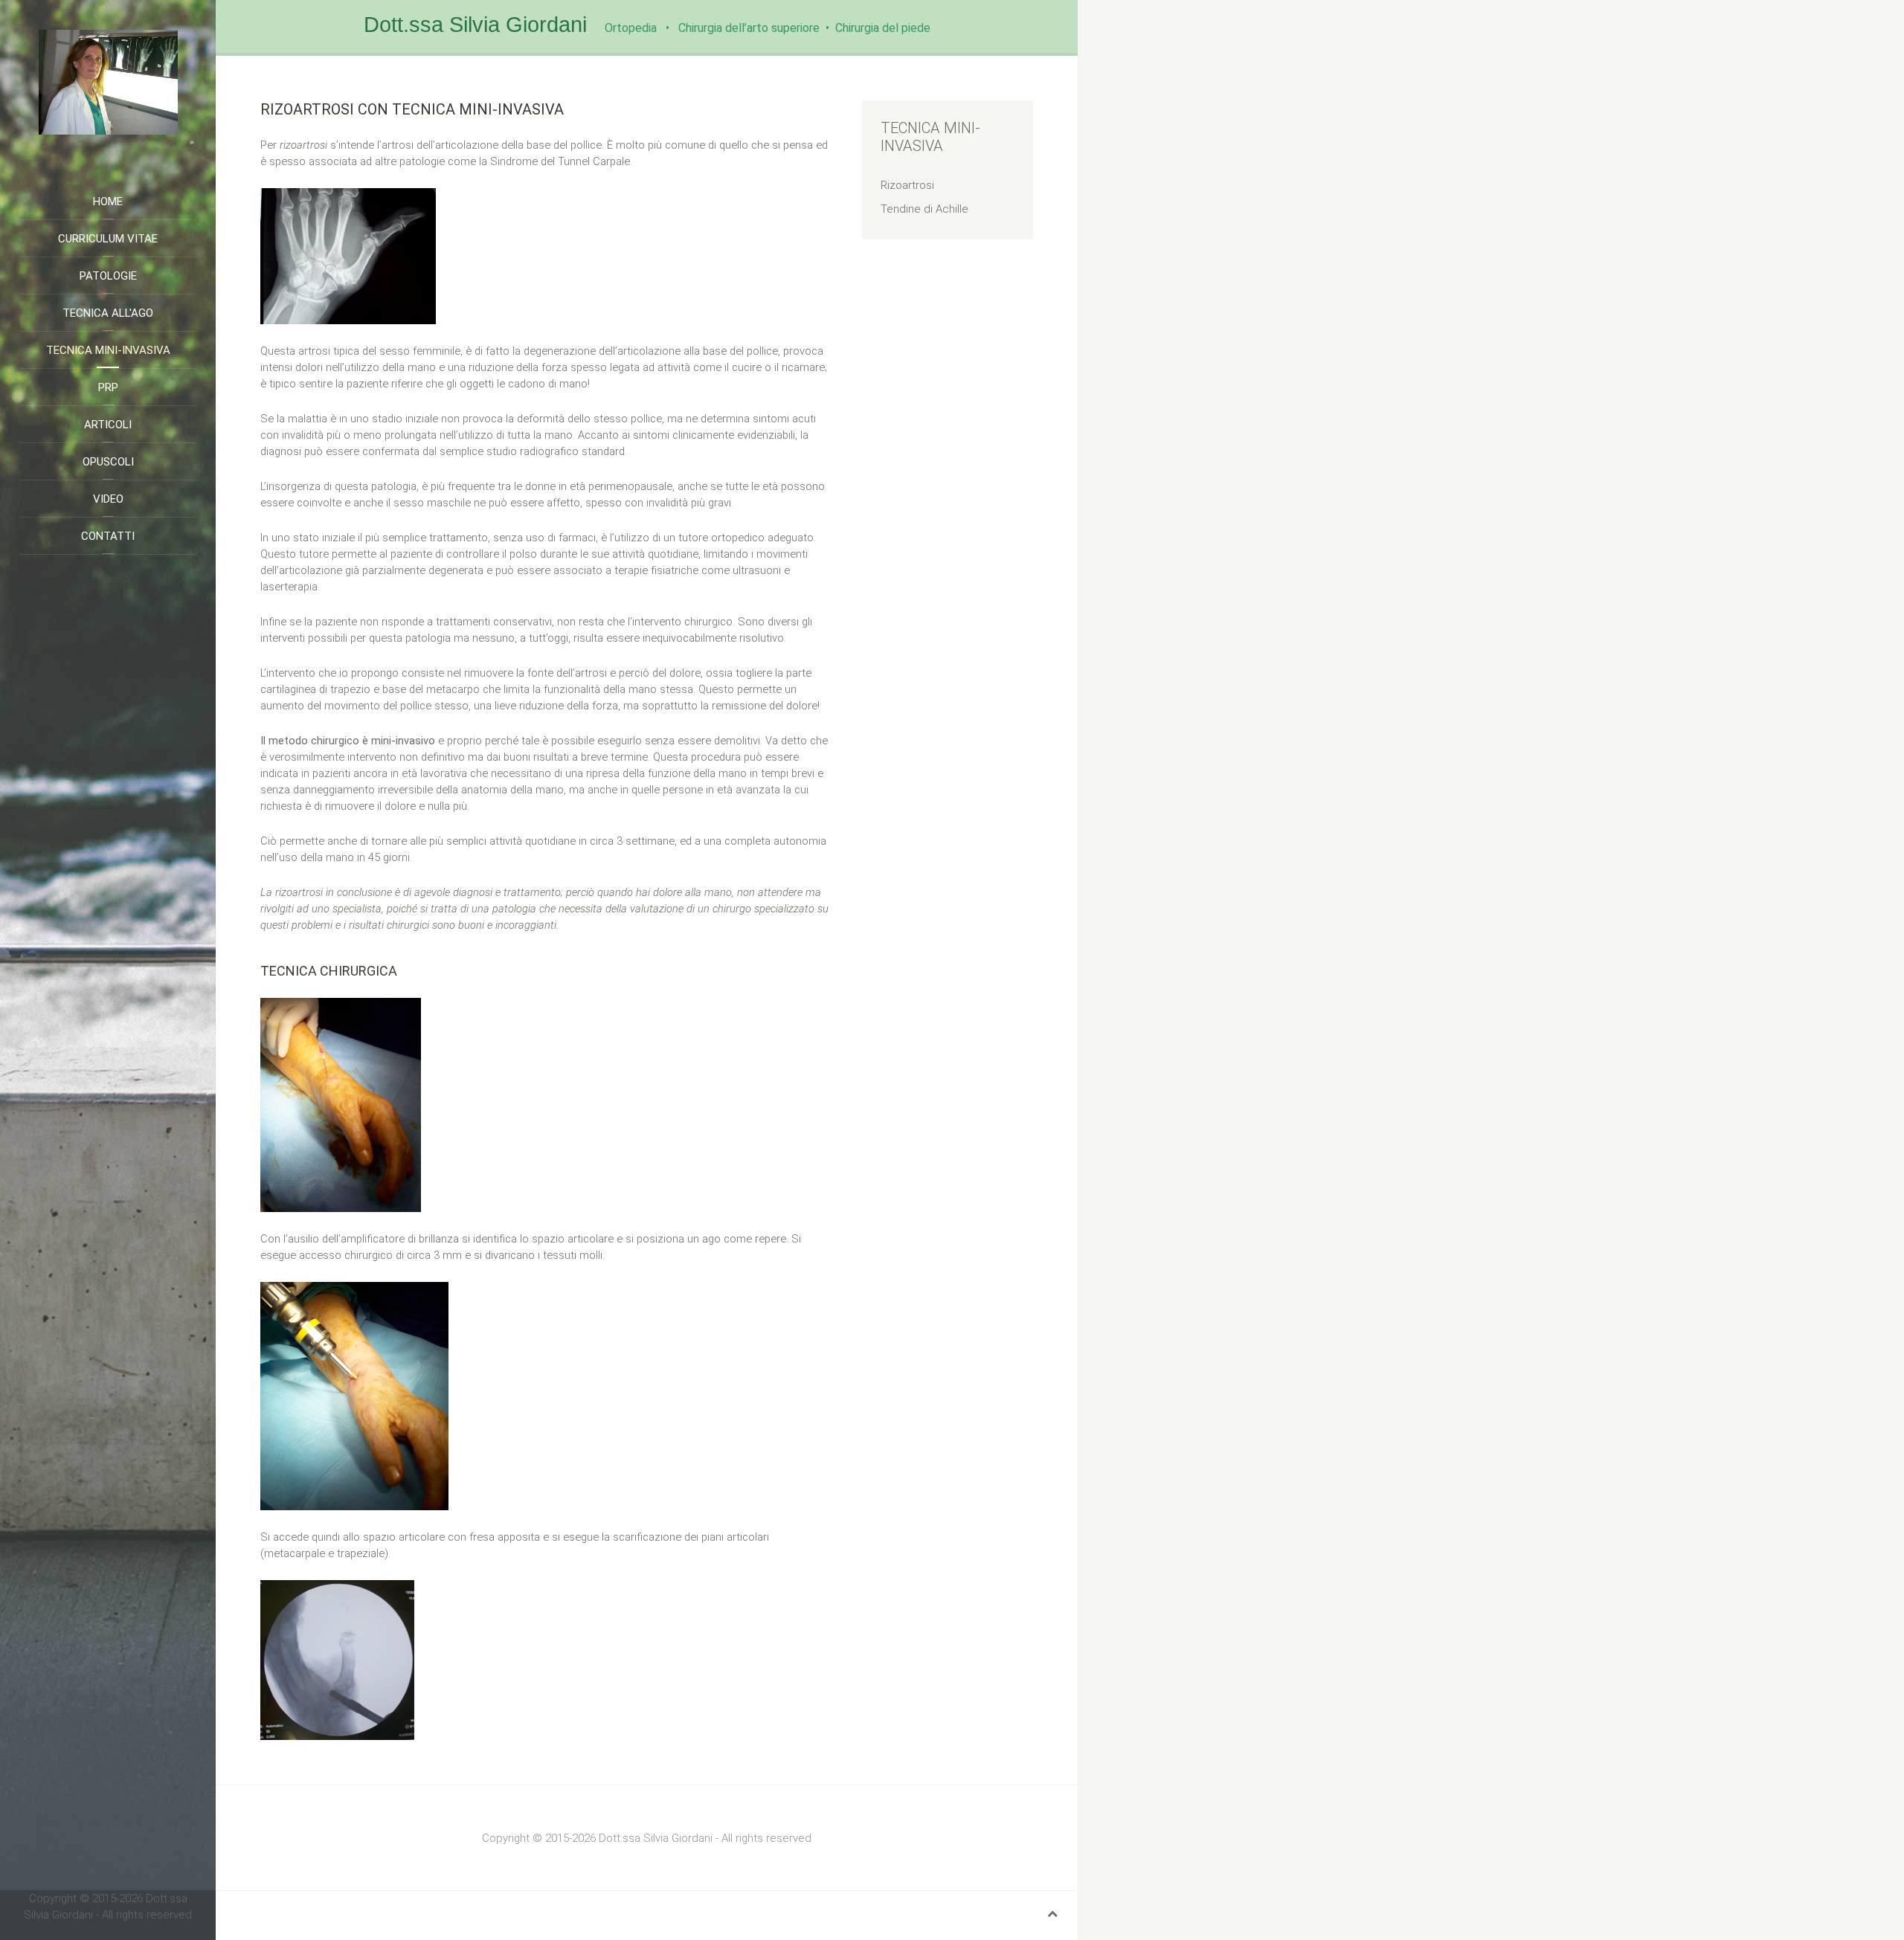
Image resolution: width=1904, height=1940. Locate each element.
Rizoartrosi (907, 185)
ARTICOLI (108, 425)
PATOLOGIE (108, 276)
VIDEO (108, 499)
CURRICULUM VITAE (108, 239)
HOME (108, 202)
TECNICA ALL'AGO (108, 313)
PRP (108, 387)
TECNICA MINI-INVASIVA (108, 350)
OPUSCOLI (108, 462)
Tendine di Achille (924, 209)
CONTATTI (108, 536)
